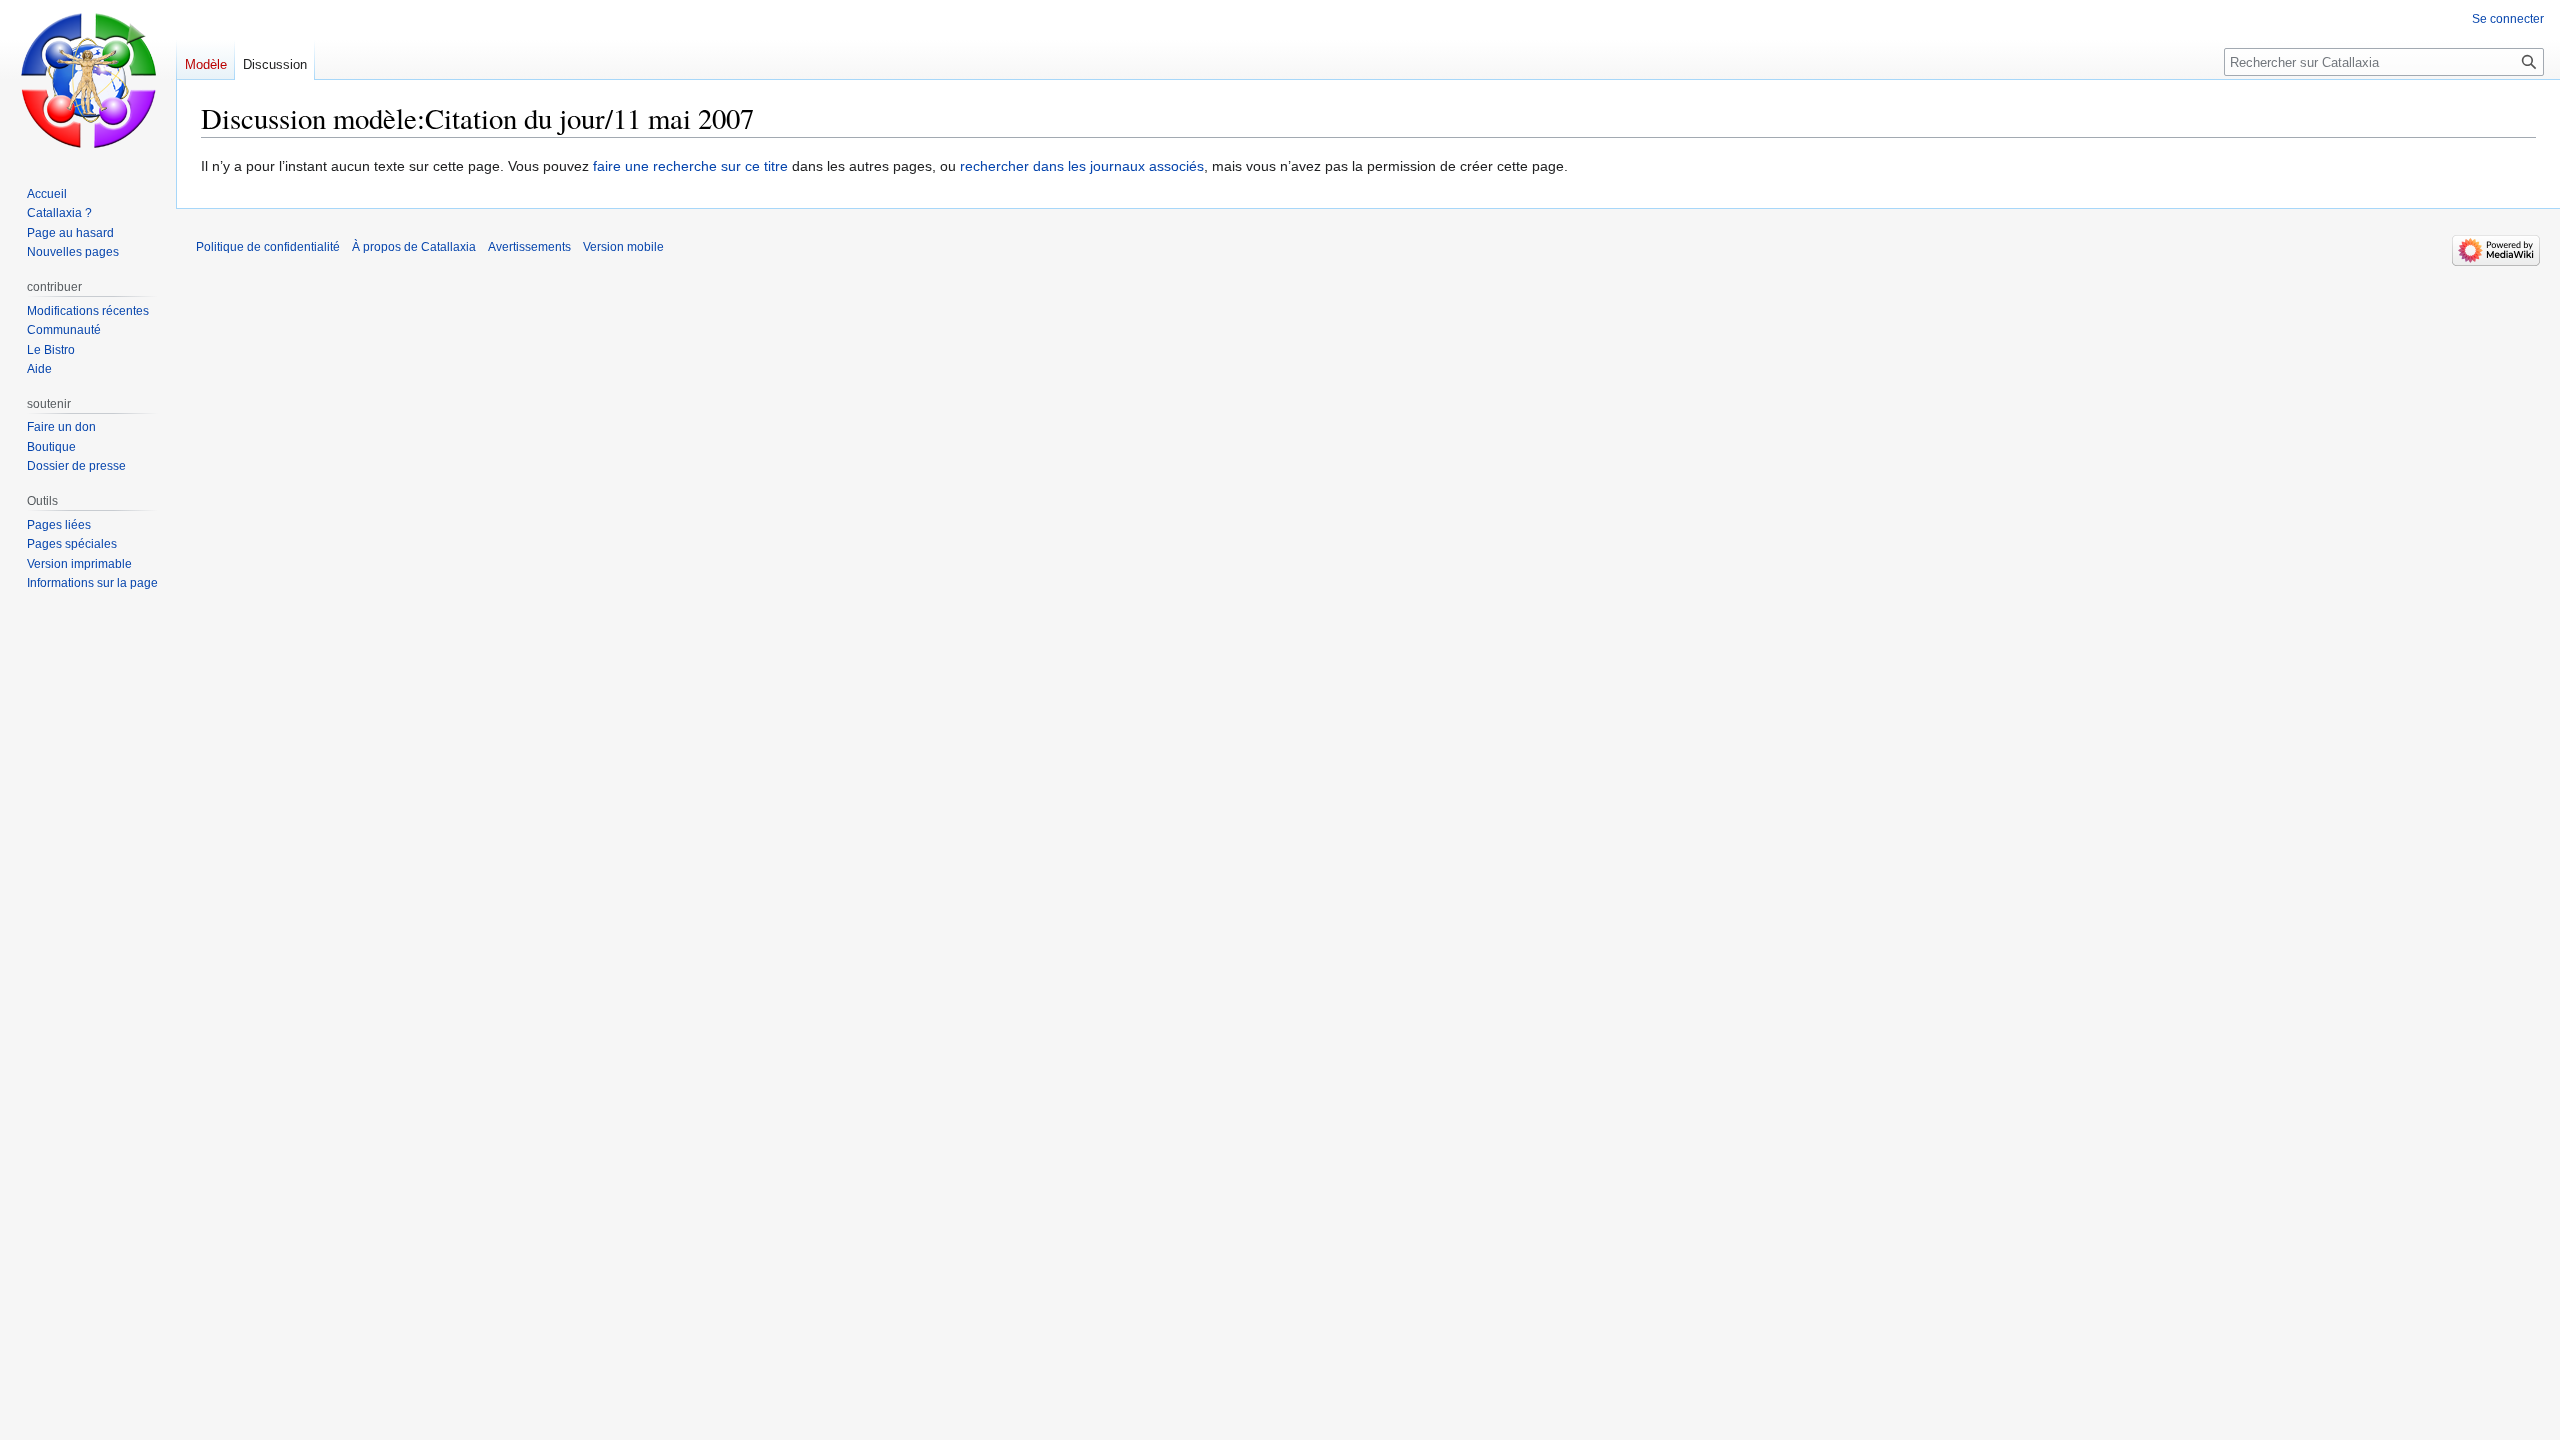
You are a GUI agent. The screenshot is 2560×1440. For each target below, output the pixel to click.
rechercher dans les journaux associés (1082, 166)
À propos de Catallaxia (414, 247)
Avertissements (529, 247)
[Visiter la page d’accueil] (88, 80)
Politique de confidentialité (268, 247)
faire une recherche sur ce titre (690, 166)
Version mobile (623, 247)
